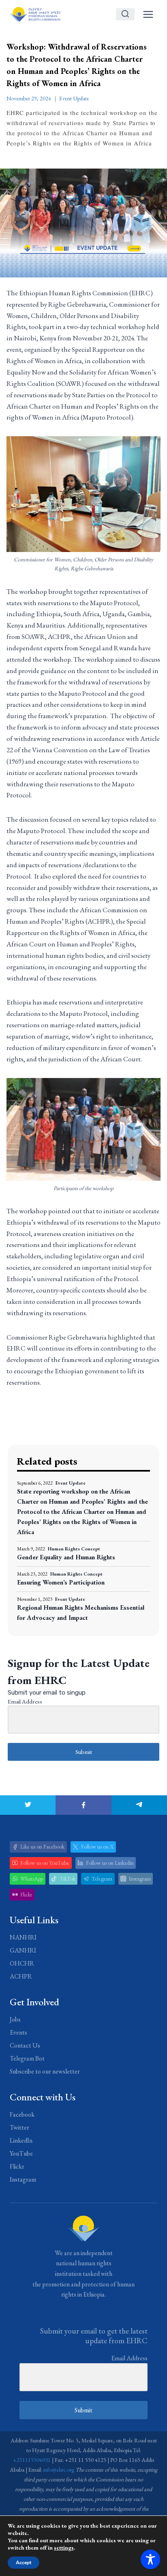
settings (64, 2548)
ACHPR (21, 1976)
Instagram (23, 2179)
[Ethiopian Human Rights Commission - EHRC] (35, 14)
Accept (24, 2563)
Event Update (74, 98)
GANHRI (23, 1950)
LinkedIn (21, 2140)
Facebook (22, 2114)
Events (18, 2032)
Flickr (17, 2166)
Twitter (19, 2127)
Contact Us (25, 2045)
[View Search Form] (125, 14)
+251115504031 (32, 2460)
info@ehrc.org (59, 2470)
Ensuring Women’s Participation (61, 1582)
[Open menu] (148, 14)
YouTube (21, 2153)
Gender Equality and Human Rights (66, 1557)
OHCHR (22, 1963)
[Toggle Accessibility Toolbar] (150, 2559)
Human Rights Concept (74, 1549)
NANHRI (23, 1937)
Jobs (15, 2019)
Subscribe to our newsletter (45, 2071)
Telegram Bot (27, 2058)
